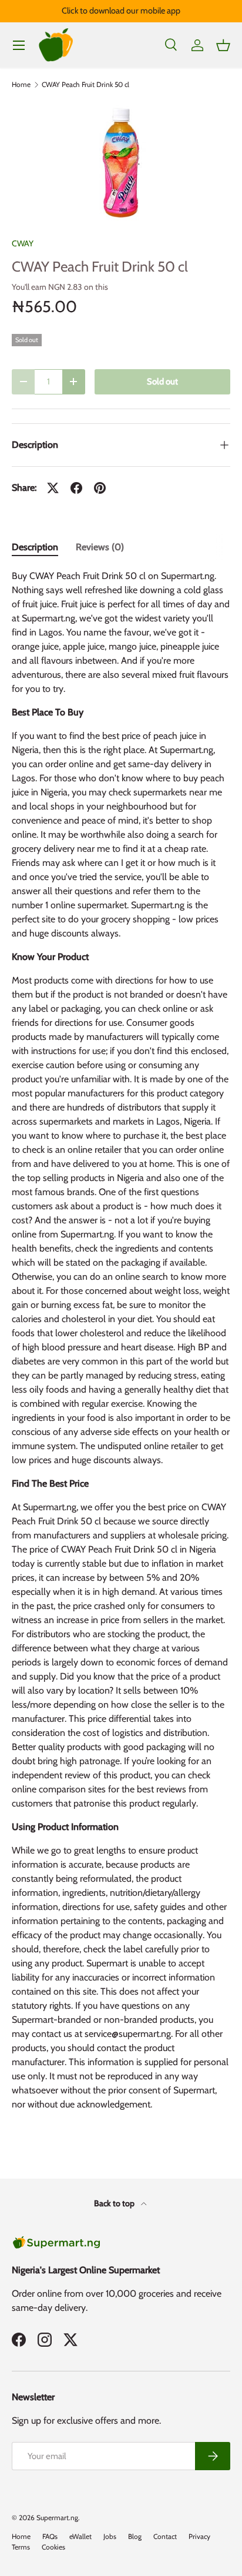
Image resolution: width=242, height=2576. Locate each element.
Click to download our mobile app (121, 11)
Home (21, 85)
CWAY (23, 243)
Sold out (162, 382)
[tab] (35, 547)
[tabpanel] (121, 1345)
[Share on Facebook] (76, 488)
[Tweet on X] (53, 488)
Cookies (53, 2547)
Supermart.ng (57, 2518)
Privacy (199, 2536)
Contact (165, 2536)
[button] (223, 45)
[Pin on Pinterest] (100, 488)
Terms (21, 2547)
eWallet (80, 2536)
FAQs (50, 2536)
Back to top (115, 2203)
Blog (135, 2536)
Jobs (110, 2536)
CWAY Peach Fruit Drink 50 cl (85, 85)
